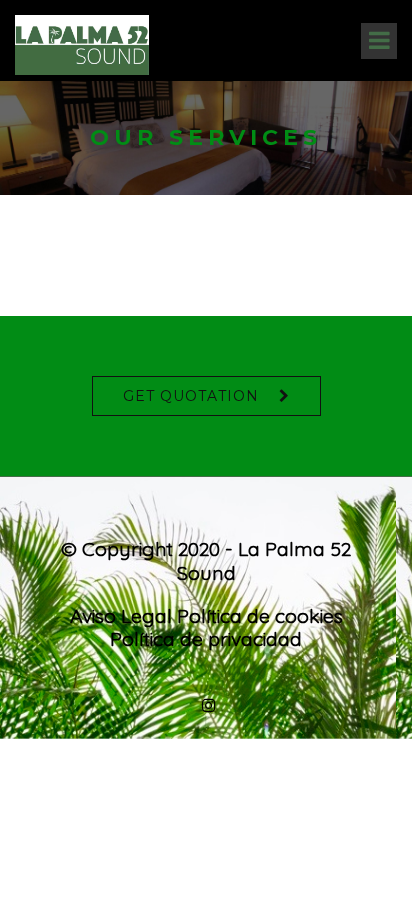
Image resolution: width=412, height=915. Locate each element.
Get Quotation (191, 396)
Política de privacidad (206, 638)
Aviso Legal (121, 615)
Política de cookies (260, 615)
